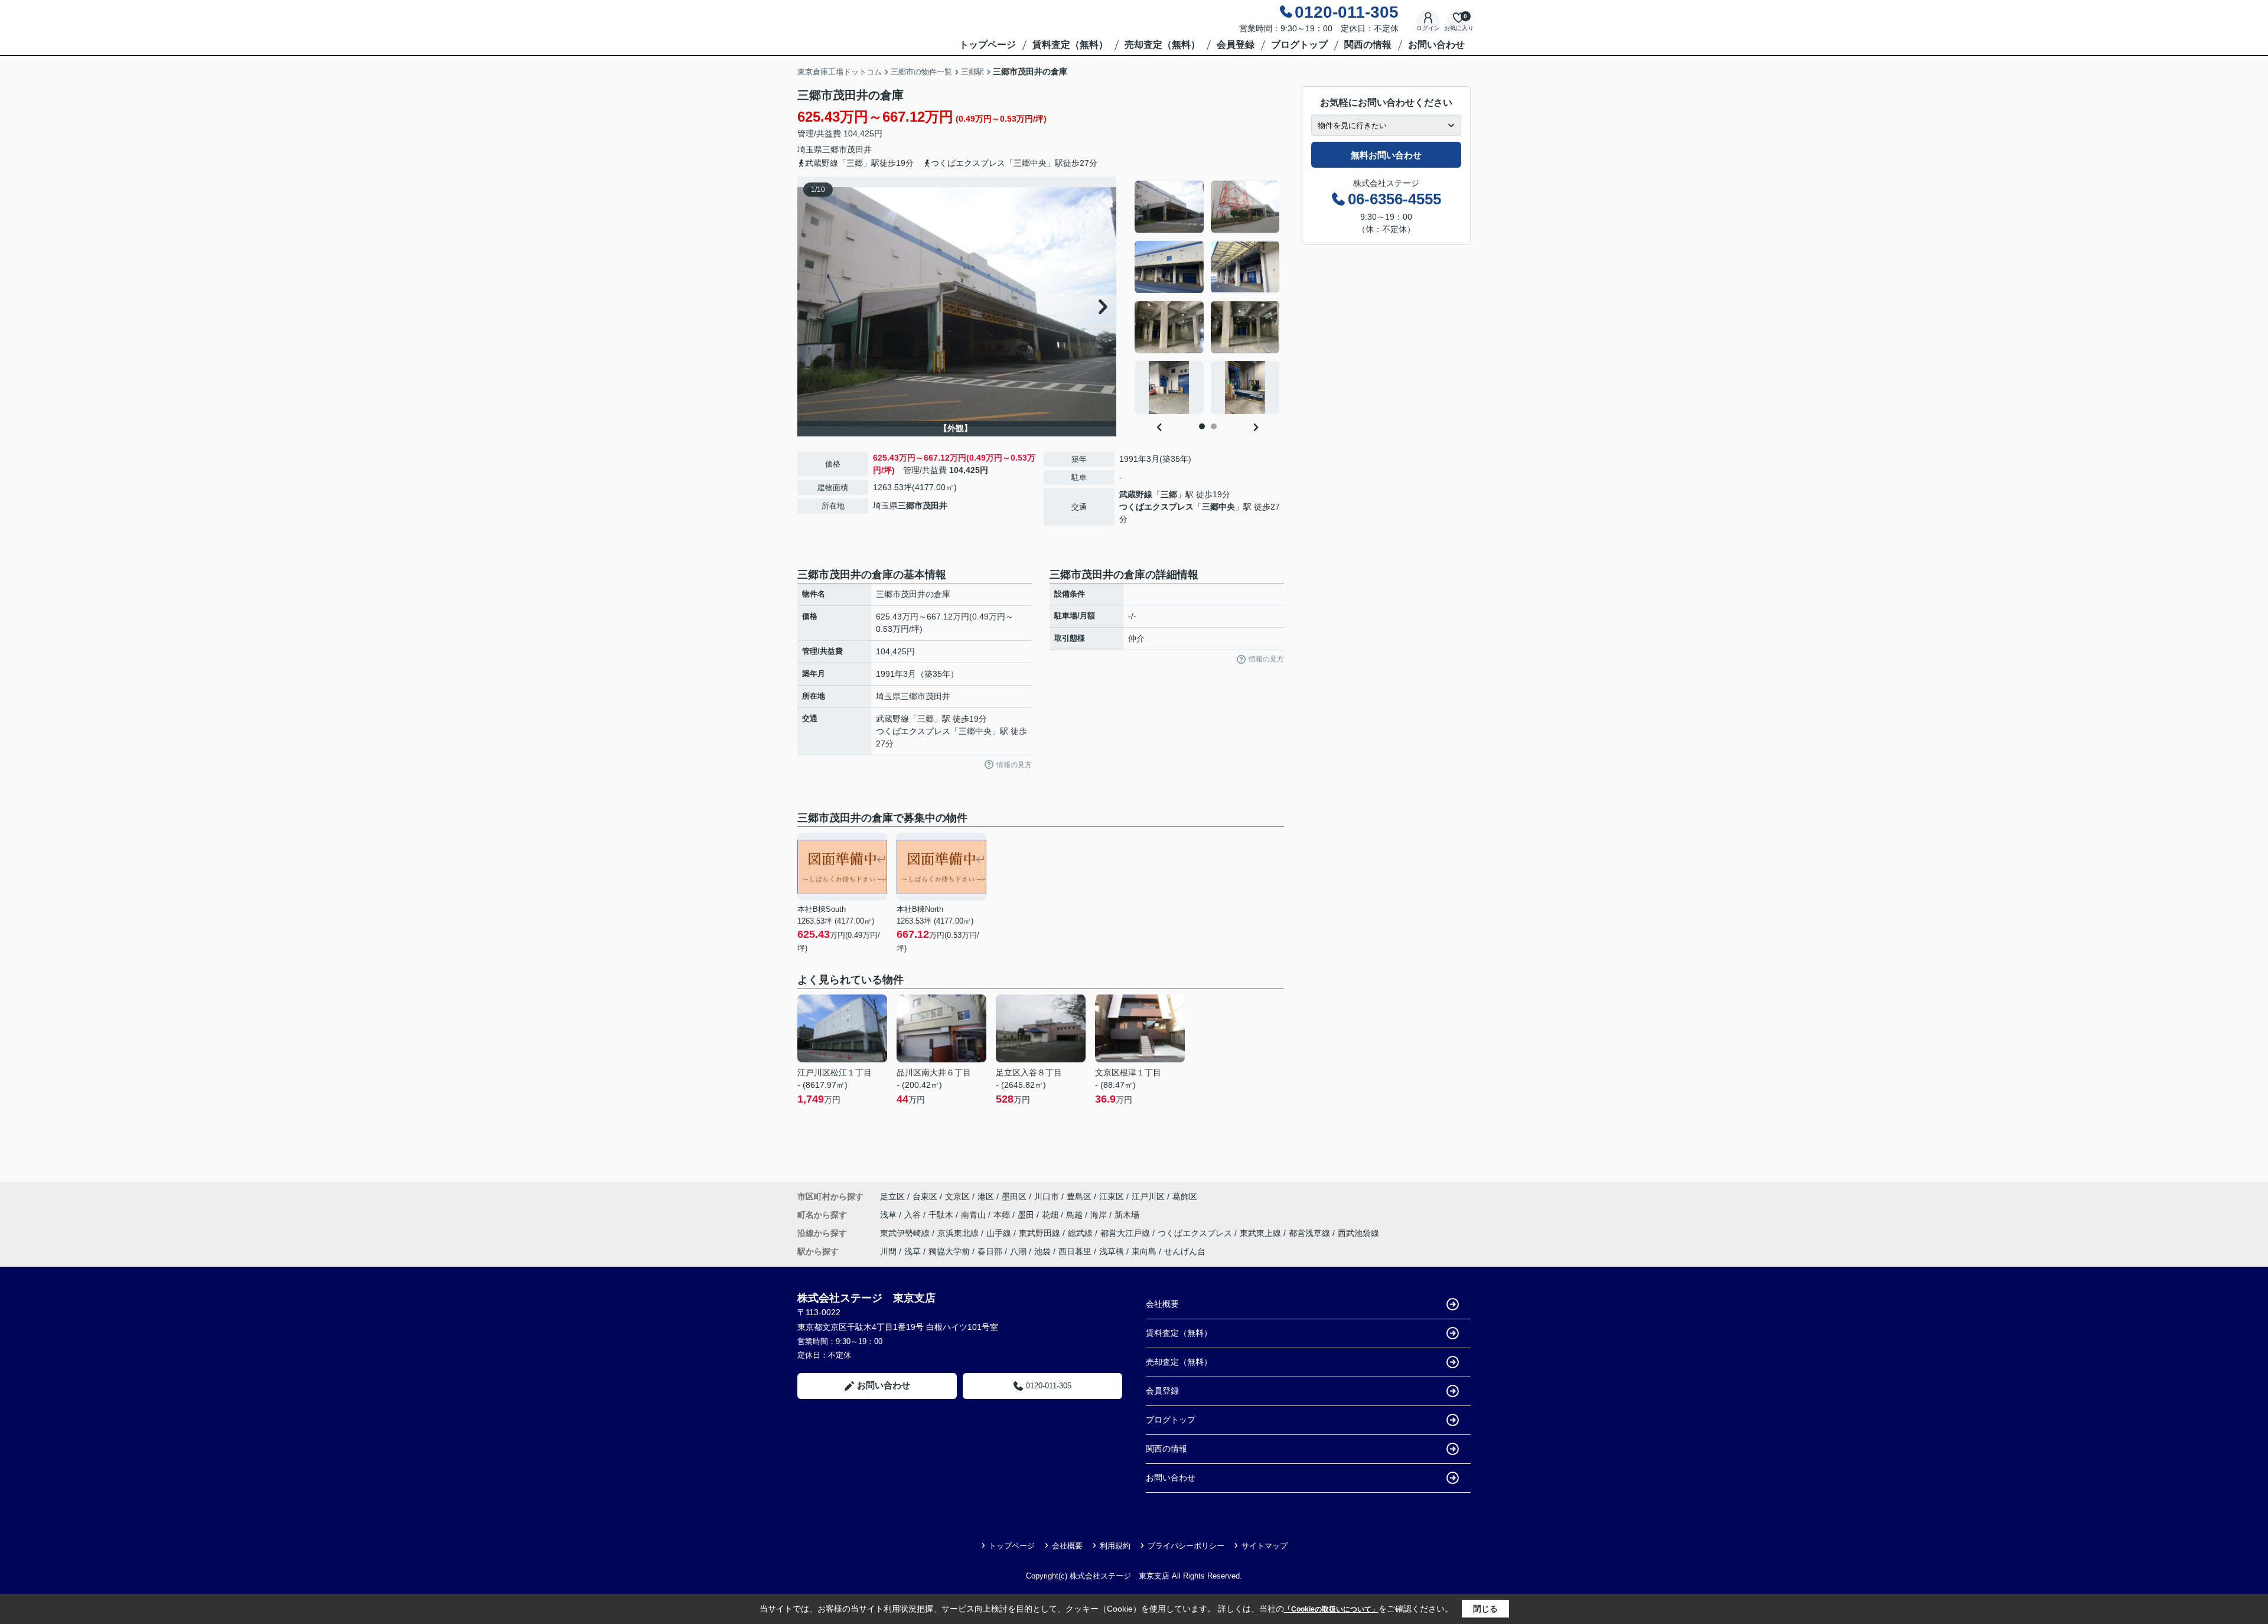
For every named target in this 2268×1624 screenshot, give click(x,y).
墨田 (1027, 1215)
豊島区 (1079, 1196)
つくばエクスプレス (1156, 507)
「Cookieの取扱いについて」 (1331, 1609)
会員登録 (1236, 45)
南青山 (975, 1215)
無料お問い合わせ (1386, 155)
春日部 (990, 1251)
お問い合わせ (1436, 45)
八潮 (1018, 1251)
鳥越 (1076, 1215)
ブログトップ (1299, 45)
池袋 (1042, 1251)
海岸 (1100, 1215)
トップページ (988, 45)
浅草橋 (1112, 1251)
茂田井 (859, 149)
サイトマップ (1265, 1546)
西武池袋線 (1358, 1233)
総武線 (1081, 1233)
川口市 (1047, 1196)
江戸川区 (1148, 1196)
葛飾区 (1185, 1196)
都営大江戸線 (1126, 1233)
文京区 (957, 1196)
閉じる (1485, 1609)
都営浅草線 (1311, 1233)
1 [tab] (1202, 426)
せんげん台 (1185, 1251)
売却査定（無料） (1162, 45)
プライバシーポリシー (1186, 1546)
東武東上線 (1262, 1233)
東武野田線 (1041, 1233)
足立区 (892, 1196)
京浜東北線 (959, 1233)
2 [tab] (1214, 426)
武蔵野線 (1136, 494)
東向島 (1144, 1251)
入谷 (914, 1215)
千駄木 (942, 1215)
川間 (888, 1251)
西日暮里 (1075, 1251)
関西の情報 (1368, 45)
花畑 (1051, 1215)
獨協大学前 (949, 1251)
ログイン (1428, 28)
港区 (986, 1196)
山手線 (1000, 1233)
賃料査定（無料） (1070, 45)
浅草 (889, 1215)
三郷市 (835, 149)
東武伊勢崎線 (906, 1233)
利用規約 (1115, 1546)
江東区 (1112, 1196)
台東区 (925, 1196)
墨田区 (1014, 1196)
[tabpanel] (1208, 297)
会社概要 (1162, 1304)
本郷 (1003, 1215)
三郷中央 (1218, 507)
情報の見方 (1014, 765)
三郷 (1169, 494)
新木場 (1127, 1215)
